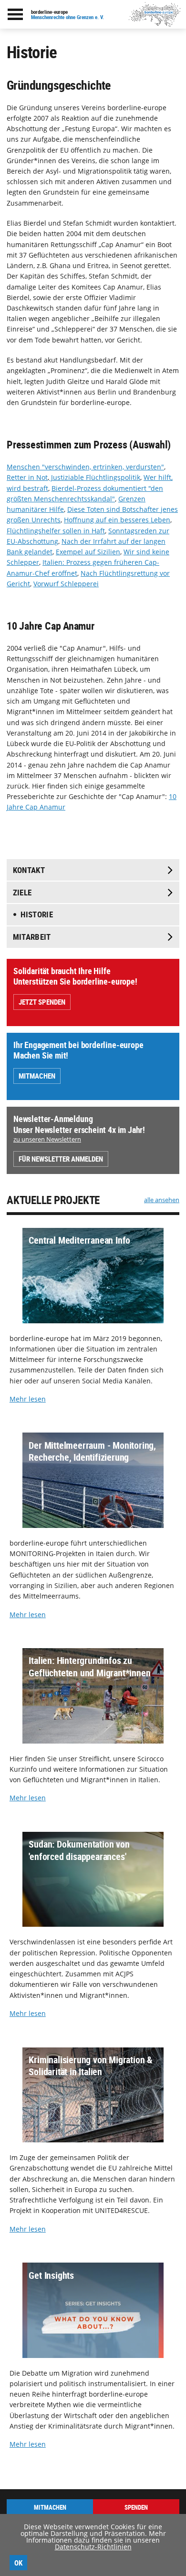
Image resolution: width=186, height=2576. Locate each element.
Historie (37, 914)
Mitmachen (37, 1076)
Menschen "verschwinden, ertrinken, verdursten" (85, 467)
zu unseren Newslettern (47, 1139)
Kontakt (29, 870)
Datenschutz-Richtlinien (93, 2547)
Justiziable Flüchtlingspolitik (95, 477)
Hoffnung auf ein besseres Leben (117, 520)
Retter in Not (27, 477)
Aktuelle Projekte (53, 1200)
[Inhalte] (15, 14)
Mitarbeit (32, 937)
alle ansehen (162, 1200)
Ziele (22, 892)
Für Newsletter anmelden (61, 1159)
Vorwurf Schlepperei (66, 584)
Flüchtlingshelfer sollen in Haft (56, 531)
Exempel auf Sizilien (88, 552)
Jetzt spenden (42, 1002)
